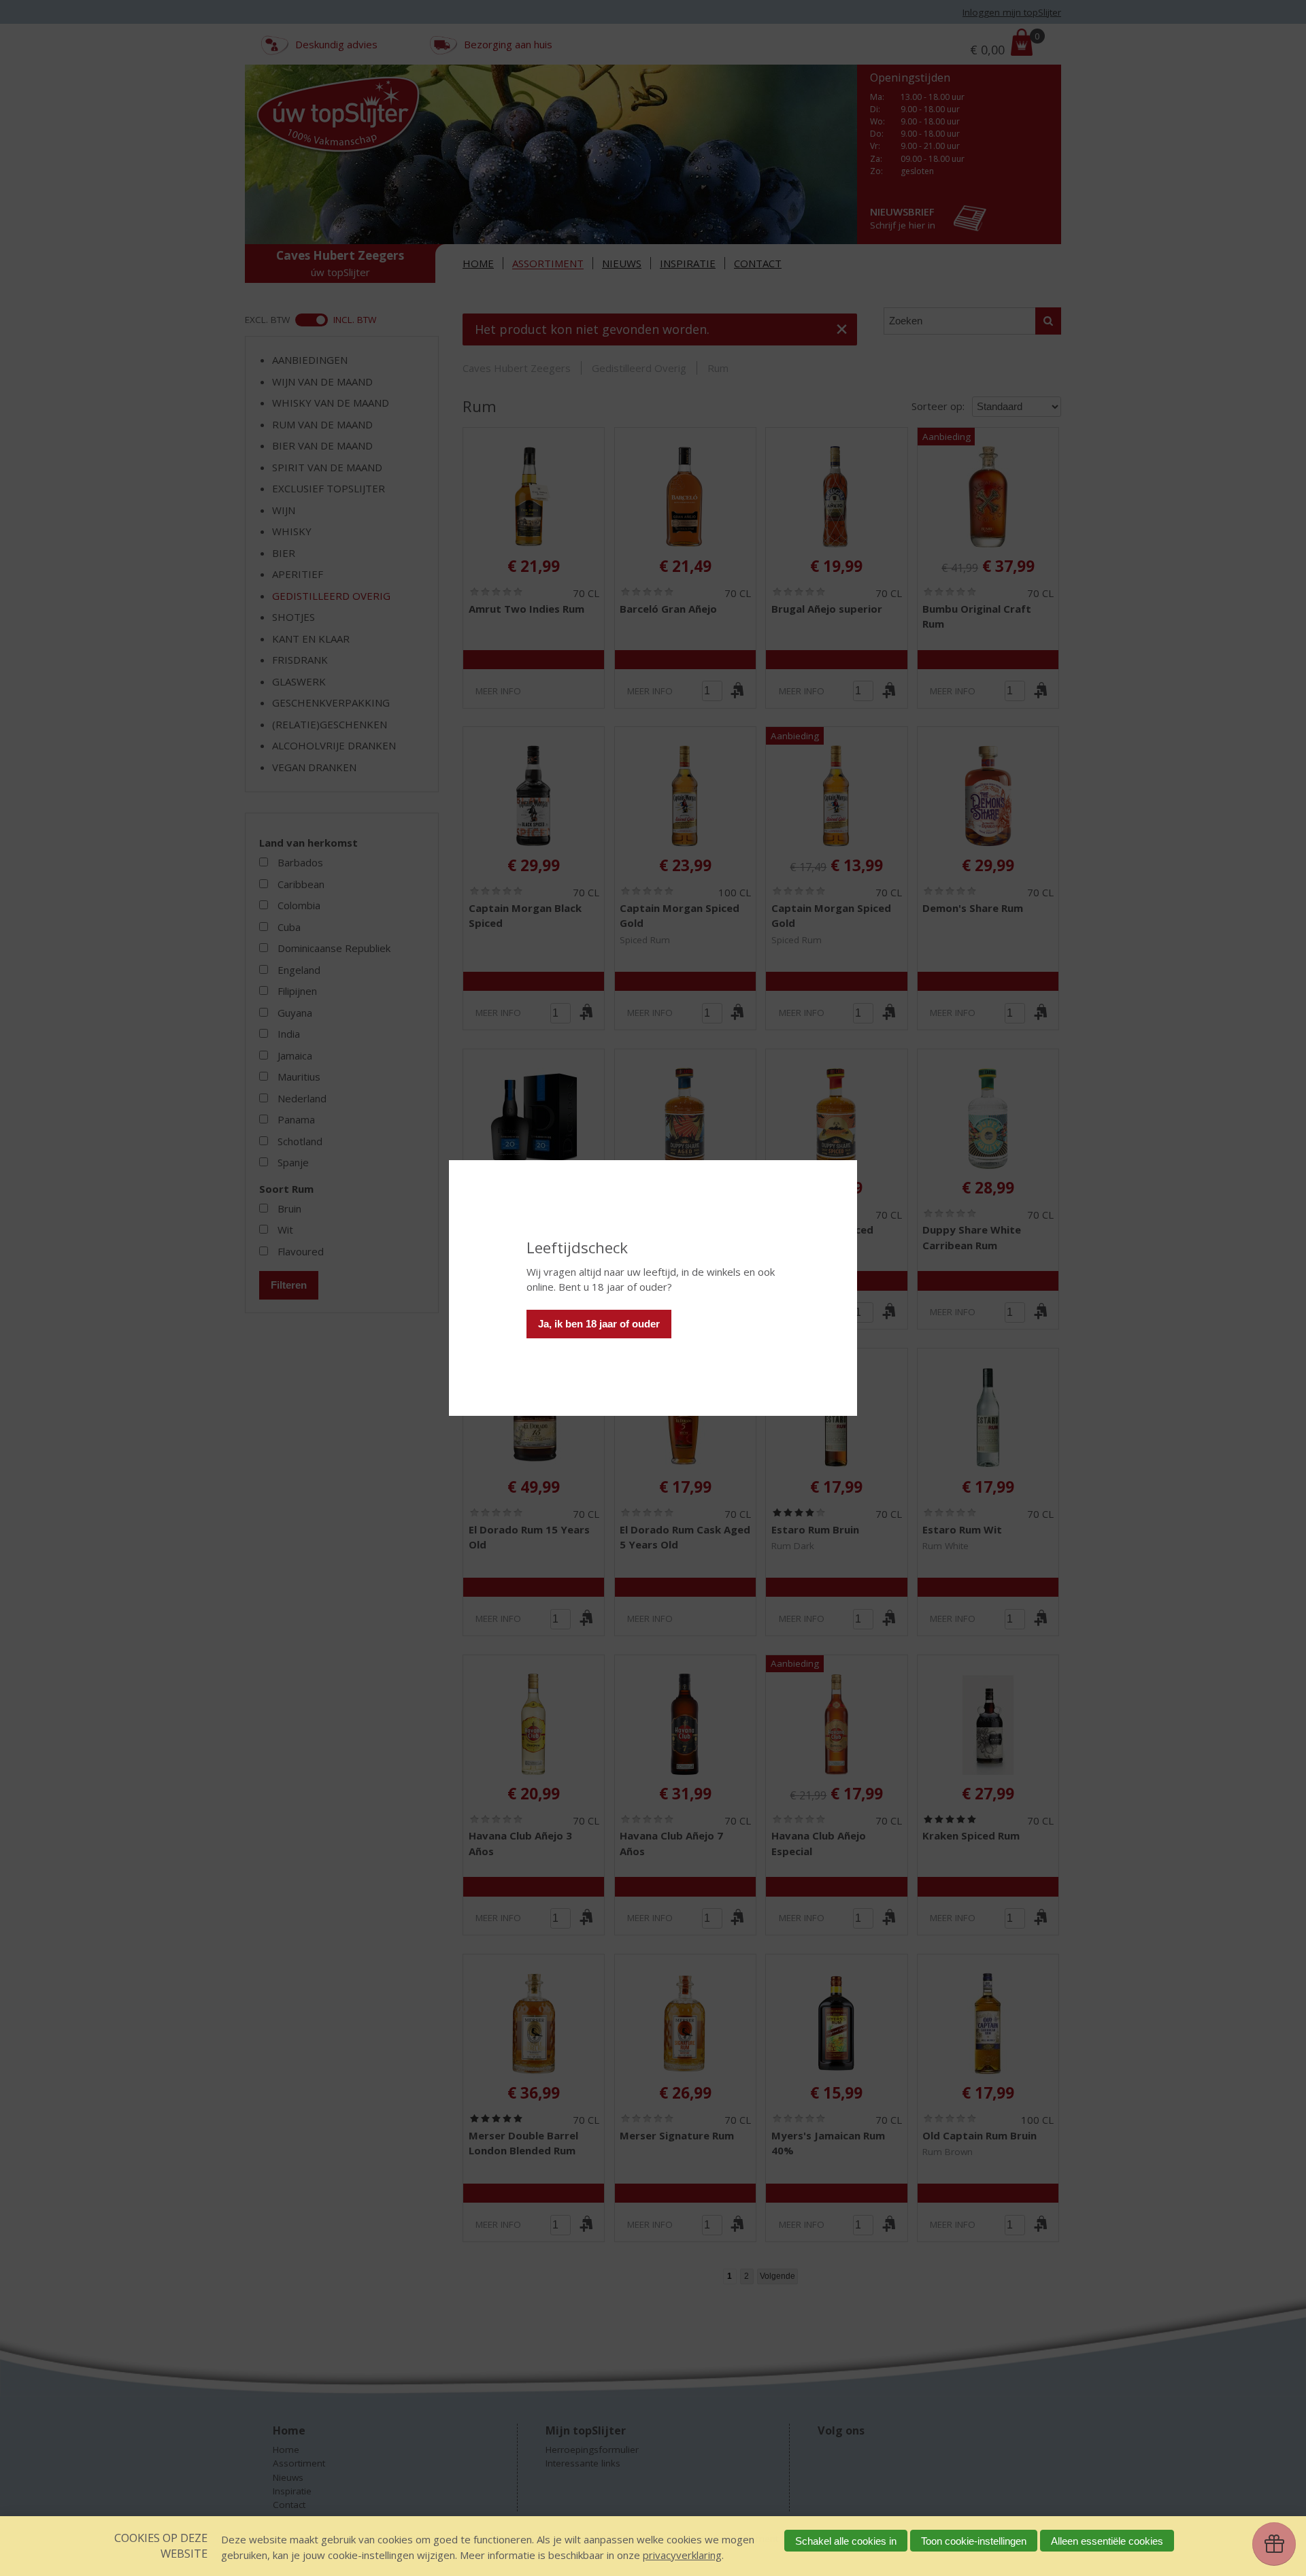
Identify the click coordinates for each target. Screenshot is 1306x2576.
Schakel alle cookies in (846, 2541)
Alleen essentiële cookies (1107, 2541)
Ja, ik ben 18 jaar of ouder (599, 1324)
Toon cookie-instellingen (974, 2541)
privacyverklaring (682, 2555)
